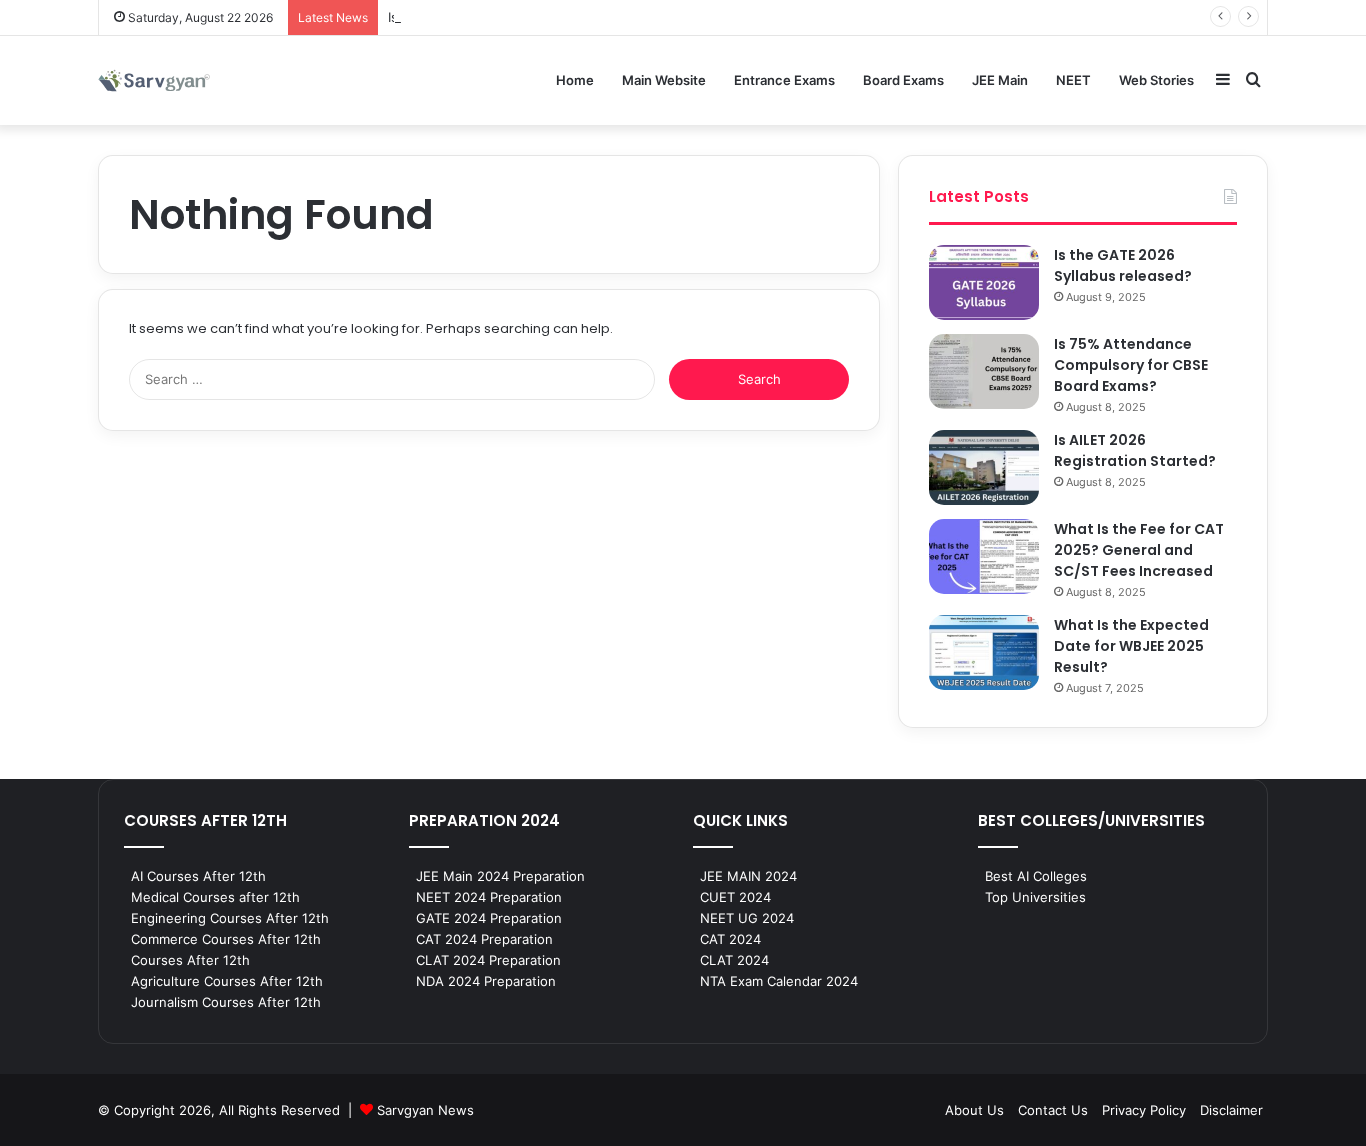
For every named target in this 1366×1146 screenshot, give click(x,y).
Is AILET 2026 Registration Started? (1135, 450)
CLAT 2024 (734, 960)
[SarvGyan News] (154, 80)
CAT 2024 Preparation (484, 939)
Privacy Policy (1144, 1110)
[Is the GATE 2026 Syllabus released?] (984, 282)
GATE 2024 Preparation (489, 918)
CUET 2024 (735, 897)
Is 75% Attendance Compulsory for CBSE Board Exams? (1131, 365)
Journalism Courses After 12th (226, 1002)
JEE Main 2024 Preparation (500, 876)
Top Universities (1035, 897)
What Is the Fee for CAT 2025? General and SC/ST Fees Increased (1139, 550)
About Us (974, 1110)
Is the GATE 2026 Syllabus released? (1123, 265)
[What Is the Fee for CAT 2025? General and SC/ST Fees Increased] (984, 556)
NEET (1073, 80)
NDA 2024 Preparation (486, 981)
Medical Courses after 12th (215, 897)
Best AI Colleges (1036, 876)
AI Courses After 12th (198, 876)
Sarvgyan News (425, 1110)
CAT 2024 (730, 939)
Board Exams (903, 80)
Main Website (664, 80)
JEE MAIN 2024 (748, 876)
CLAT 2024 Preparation (488, 960)
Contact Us (1053, 1110)
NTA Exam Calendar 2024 (779, 981)
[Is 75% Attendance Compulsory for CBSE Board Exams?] (984, 371)
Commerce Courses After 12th (226, 939)
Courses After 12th (190, 960)
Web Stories (1156, 80)
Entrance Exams (784, 80)
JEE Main (1000, 80)
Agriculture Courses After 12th (227, 981)
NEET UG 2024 (747, 918)
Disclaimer (1231, 1110)
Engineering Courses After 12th (230, 918)
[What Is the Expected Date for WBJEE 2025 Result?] (984, 652)
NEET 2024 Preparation (489, 897)
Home (575, 80)
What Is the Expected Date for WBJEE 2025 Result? (1131, 646)
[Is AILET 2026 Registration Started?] (984, 467)
